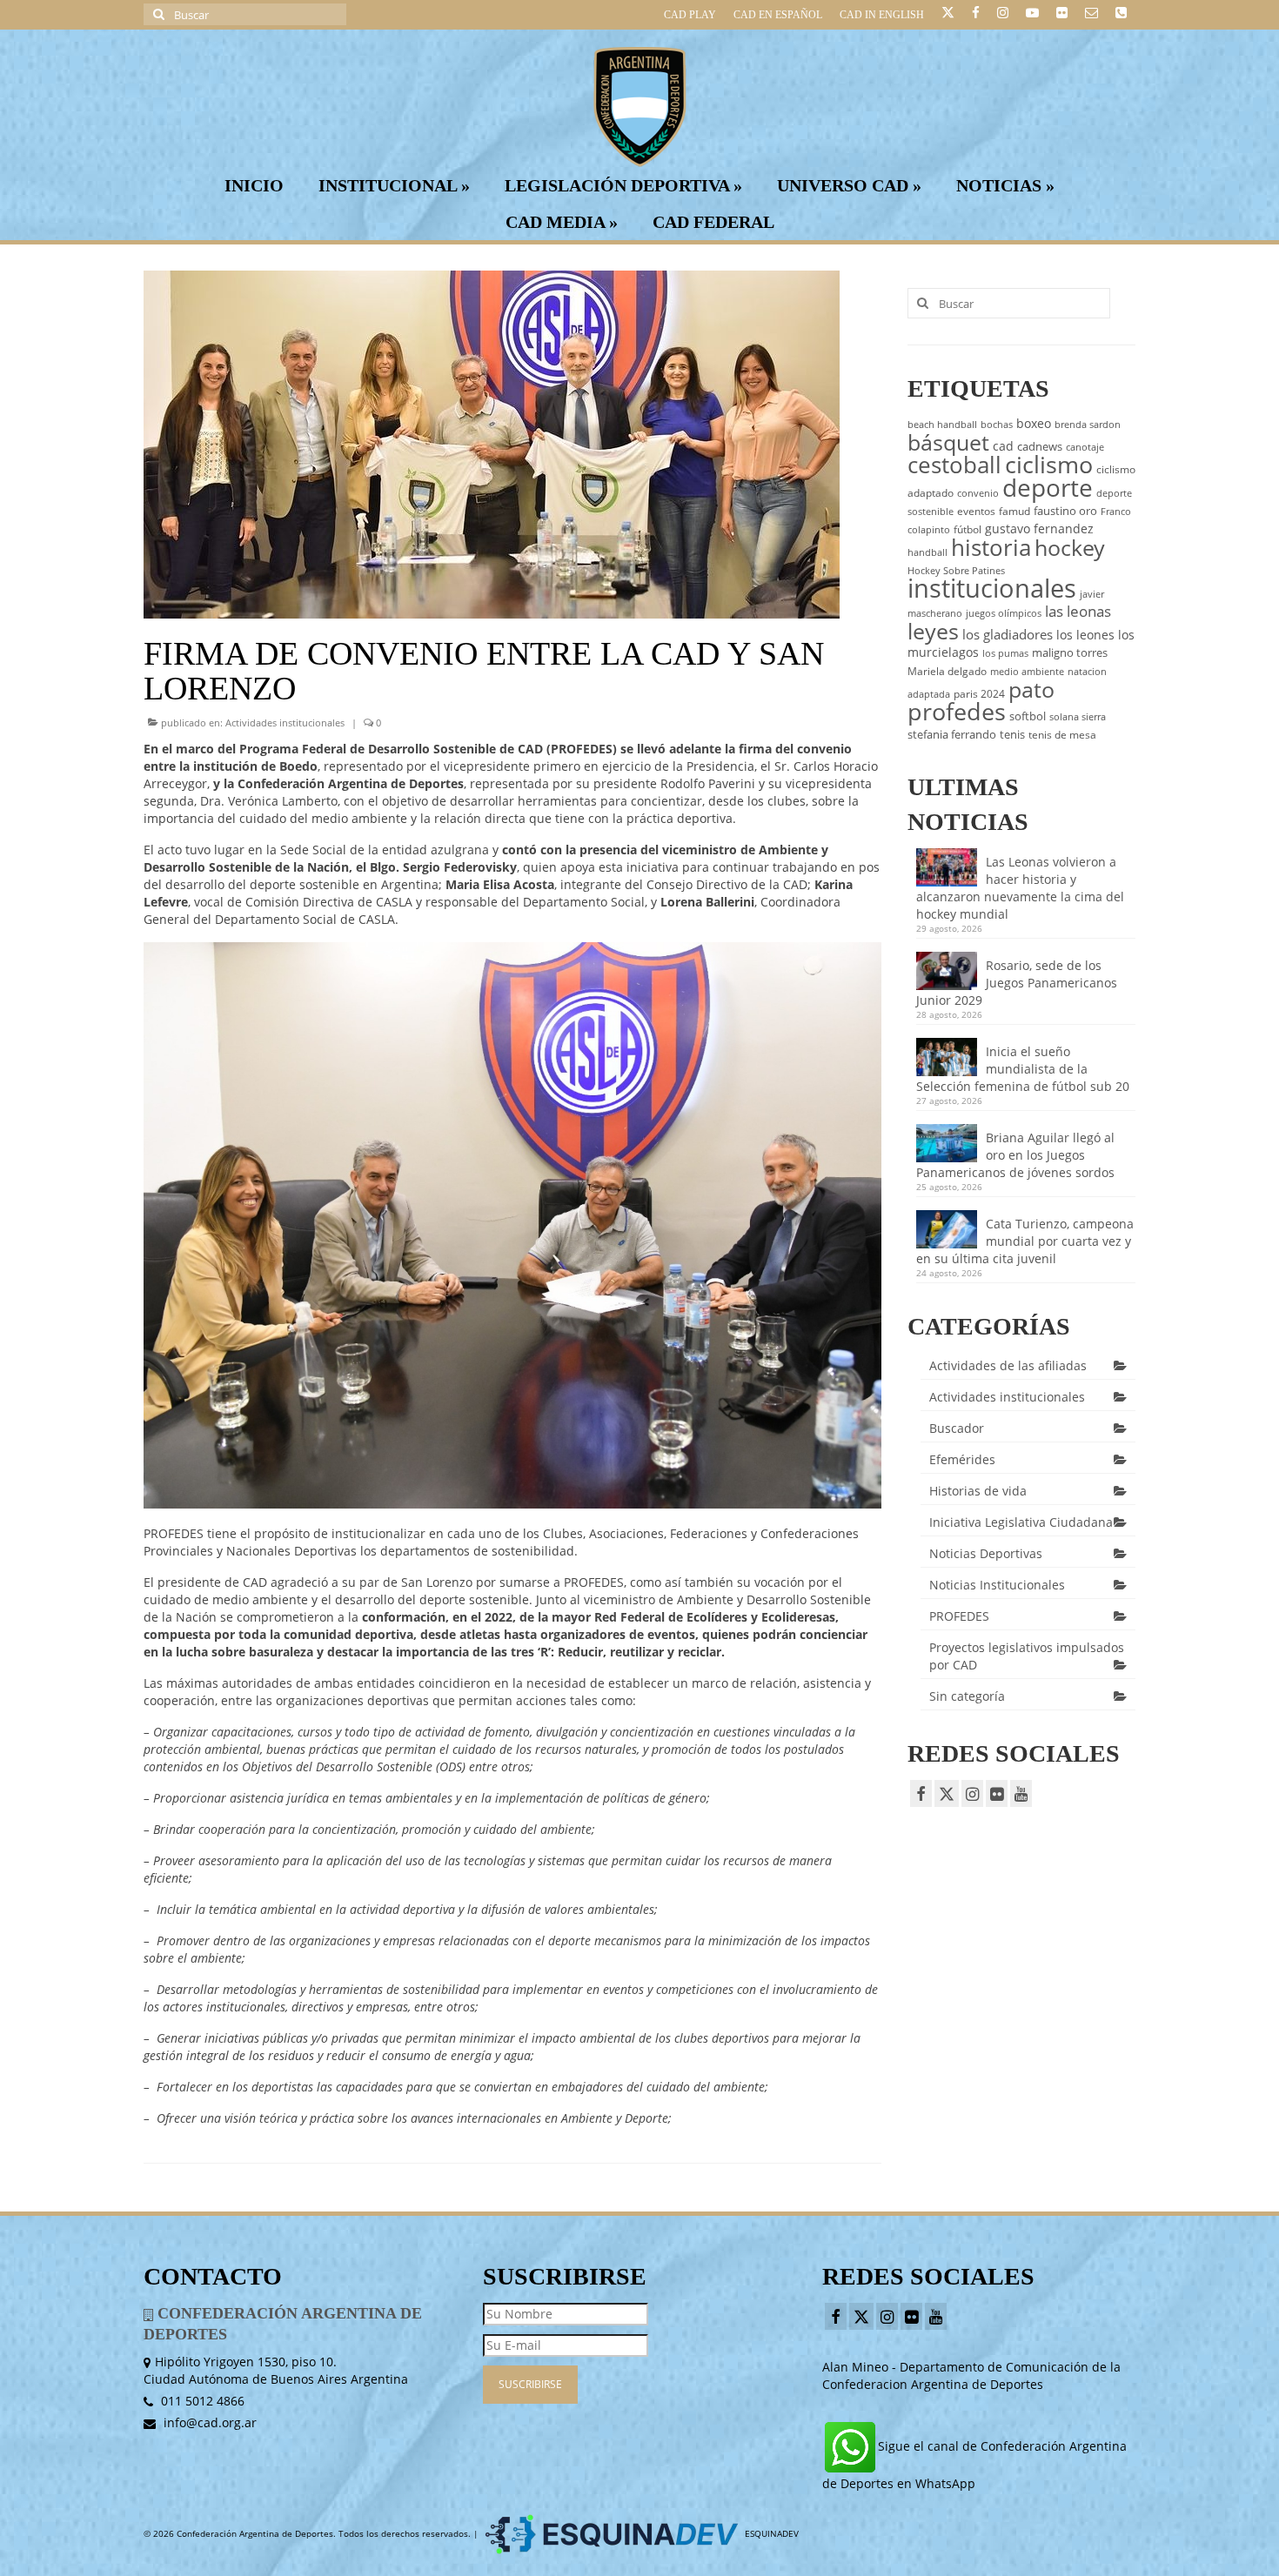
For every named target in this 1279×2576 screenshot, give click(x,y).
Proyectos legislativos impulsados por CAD (1027, 1656)
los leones (1085, 635)
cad (1003, 446)
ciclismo (1049, 465)
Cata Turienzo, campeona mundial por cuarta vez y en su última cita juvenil (1025, 1241)
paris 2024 (979, 694)
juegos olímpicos (1004, 613)
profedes (957, 711)
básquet (948, 442)
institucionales (992, 588)
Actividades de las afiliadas (1008, 1365)
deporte (1048, 487)
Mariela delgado (947, 671)
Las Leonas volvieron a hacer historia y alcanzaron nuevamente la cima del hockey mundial (1020, 888)
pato (1031, 689)
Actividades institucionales (285, 723)
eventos (976, 511)
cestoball (954, 465)
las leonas (1078, 611)
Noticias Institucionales (997, 1585)
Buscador (957, 1428)
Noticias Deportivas (986, 1553)
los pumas (1005, 653)
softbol (1028, 716)
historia (991, 547)
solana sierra (1078, 717)
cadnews (1040, 446)
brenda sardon (1088, 425)
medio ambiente (1027, 672)
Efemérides (962, 1459)
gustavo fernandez (1039, 529)
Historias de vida (978, 1491)
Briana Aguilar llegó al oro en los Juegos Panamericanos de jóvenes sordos (1015, 1155)
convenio (978, 493)
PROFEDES (959, 1616)
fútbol (968, 529)
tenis (1012, 734)
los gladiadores (1008, 634)
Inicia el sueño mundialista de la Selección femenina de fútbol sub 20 (1023, 1069)
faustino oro (1065, 511)
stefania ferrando (952, 734)
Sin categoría (967, 1696)
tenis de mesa (1062, 735)
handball (927, 552)
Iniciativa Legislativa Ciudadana (1021, 1522)
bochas (997, 425)
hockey (1070, 547)
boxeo (1034, 423)
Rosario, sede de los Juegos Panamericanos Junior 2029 (1017, 983)
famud (1014, 511)
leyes (933, 631)
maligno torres (1070, 652)
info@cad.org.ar (208, 2422)
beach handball (942, 425)
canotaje (1085, 447)
